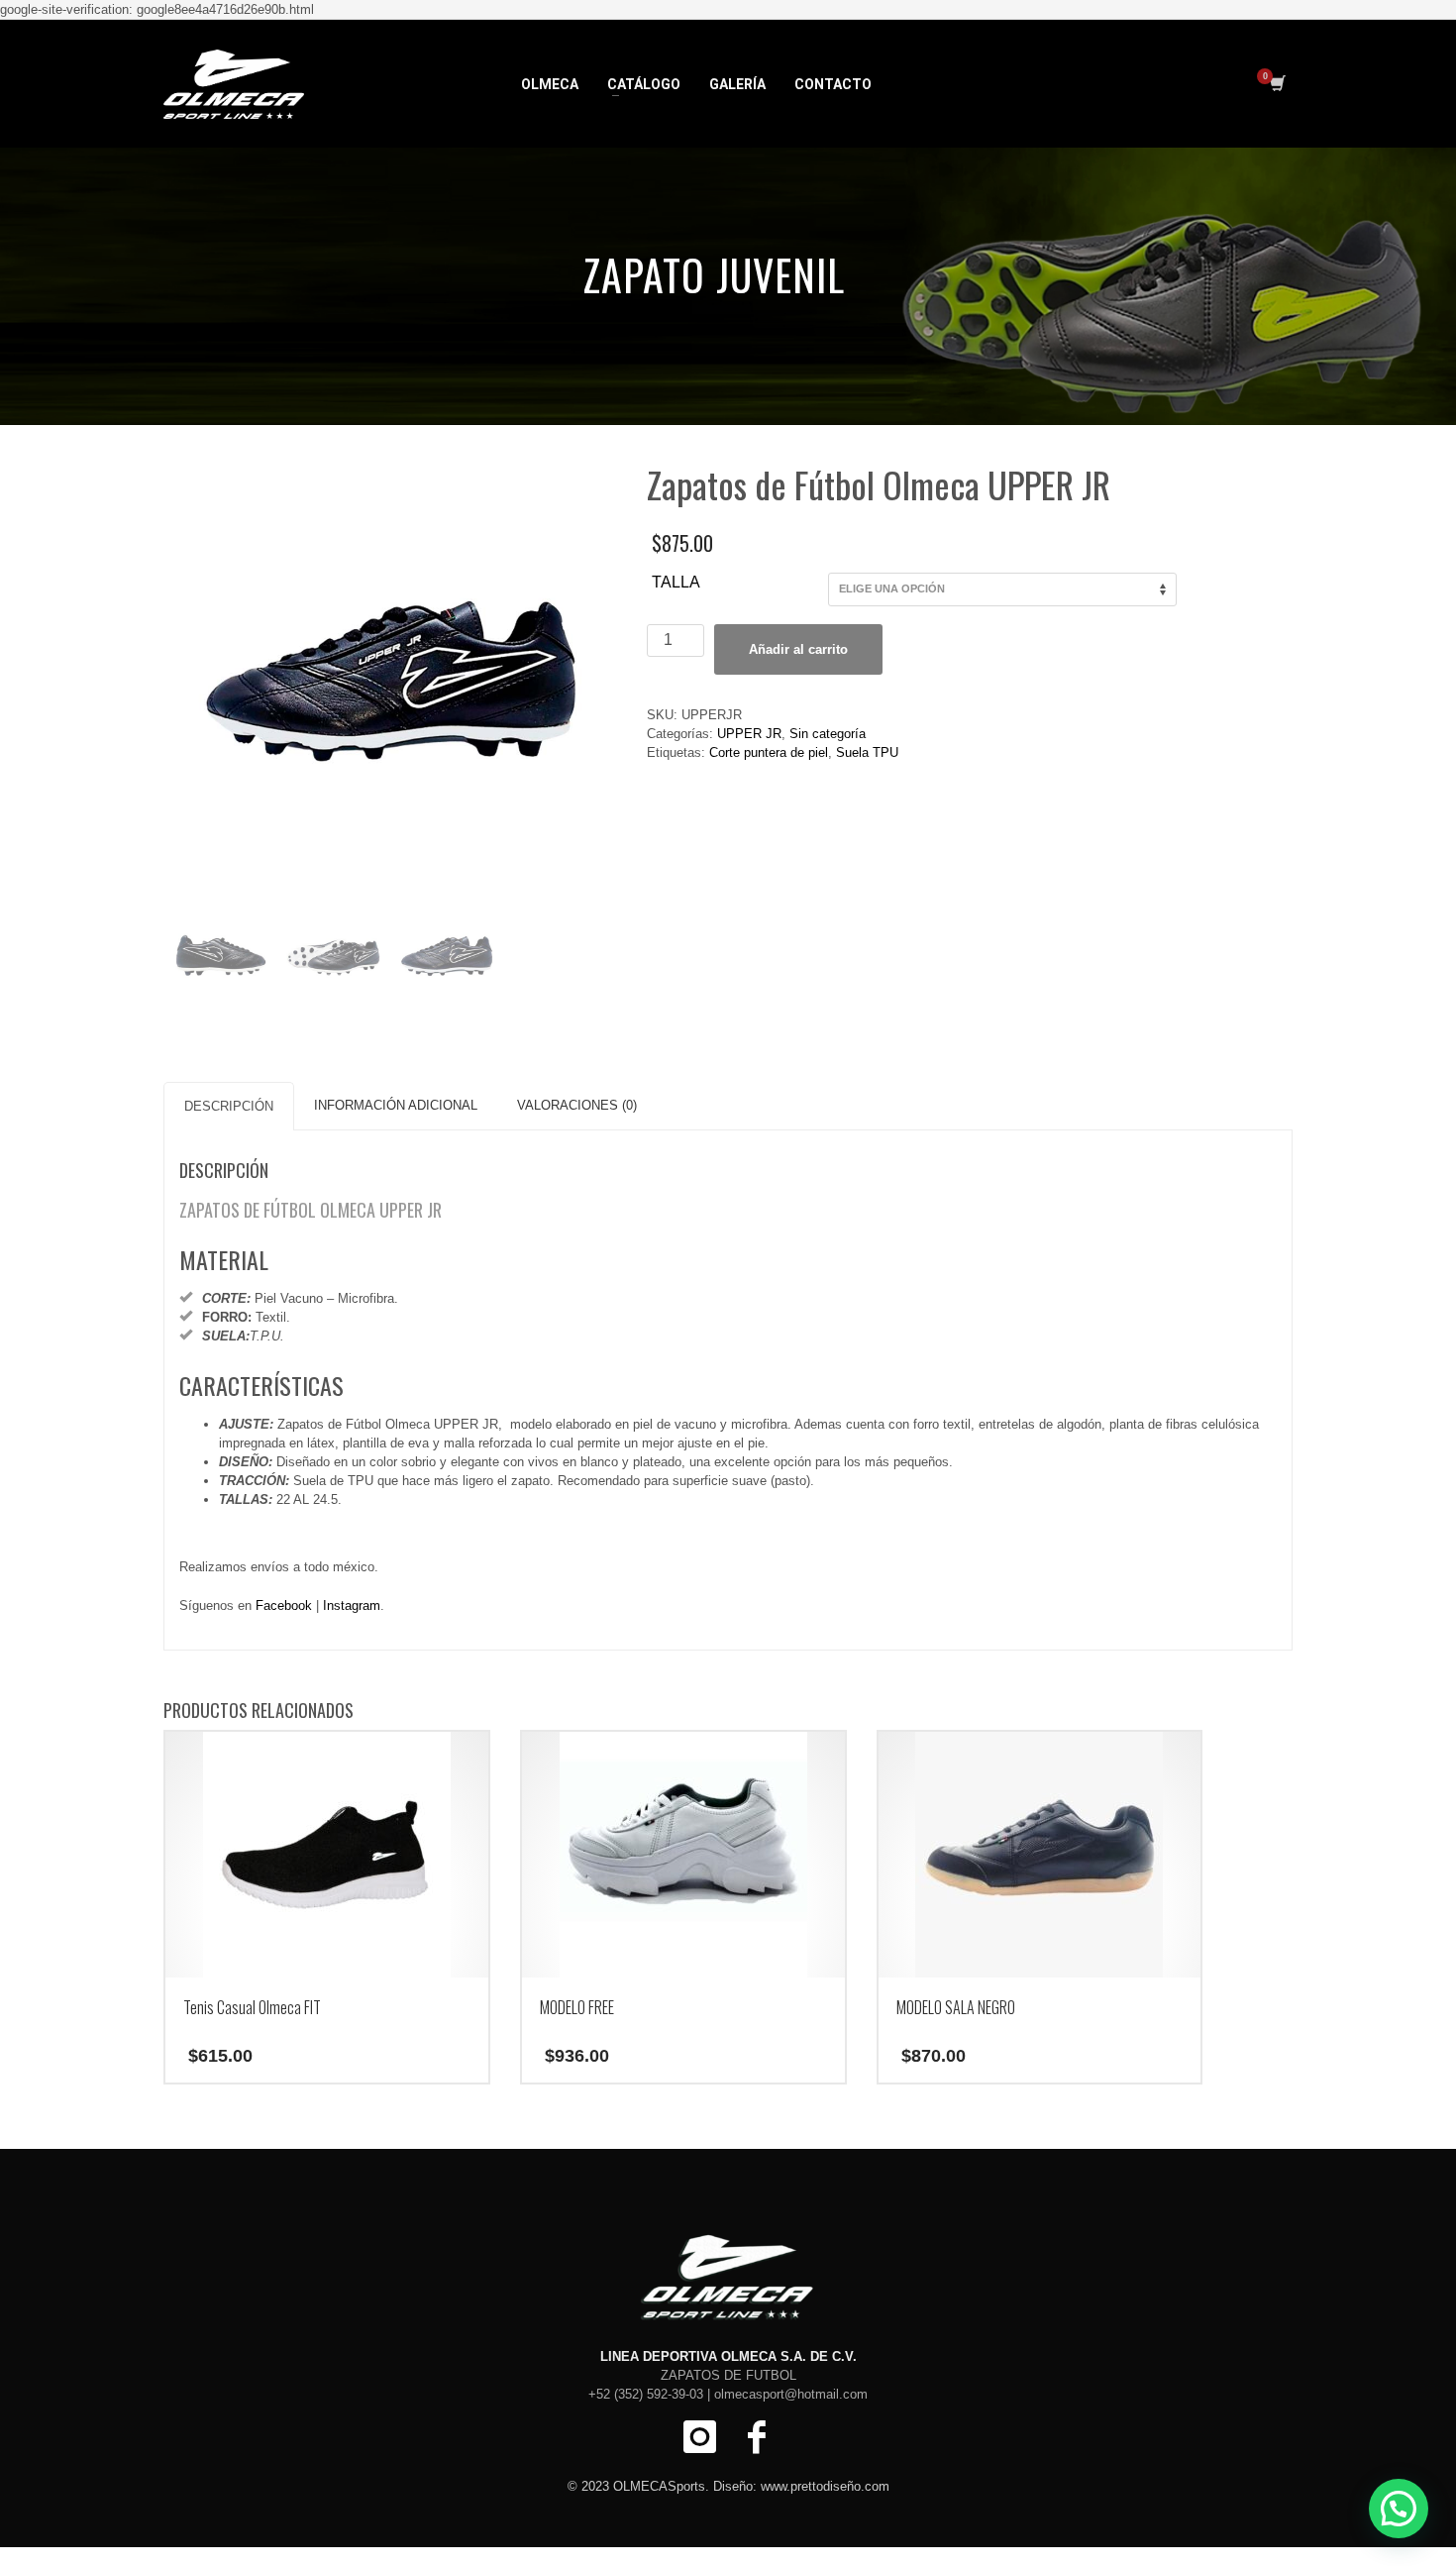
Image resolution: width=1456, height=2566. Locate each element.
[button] (1399, 2509)
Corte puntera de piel (769, 752)
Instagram (352, 1605)
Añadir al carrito (798, 649)
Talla (676, 582)
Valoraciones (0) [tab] (577, 1105)
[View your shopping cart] (1276, 84)
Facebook (284, 1605)
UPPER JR (749, 734)
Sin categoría (828, 734)
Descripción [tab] (229, 1106)
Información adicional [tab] (396, 1105)
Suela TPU (867, 752)
